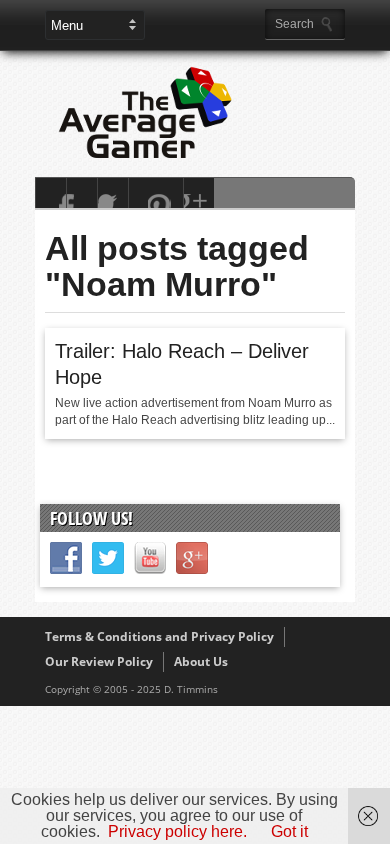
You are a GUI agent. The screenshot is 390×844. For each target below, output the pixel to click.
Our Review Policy (99, 661)
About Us (201, 661)
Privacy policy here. (177, 831)
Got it (289, 831)
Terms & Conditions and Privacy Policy (159, 636)
